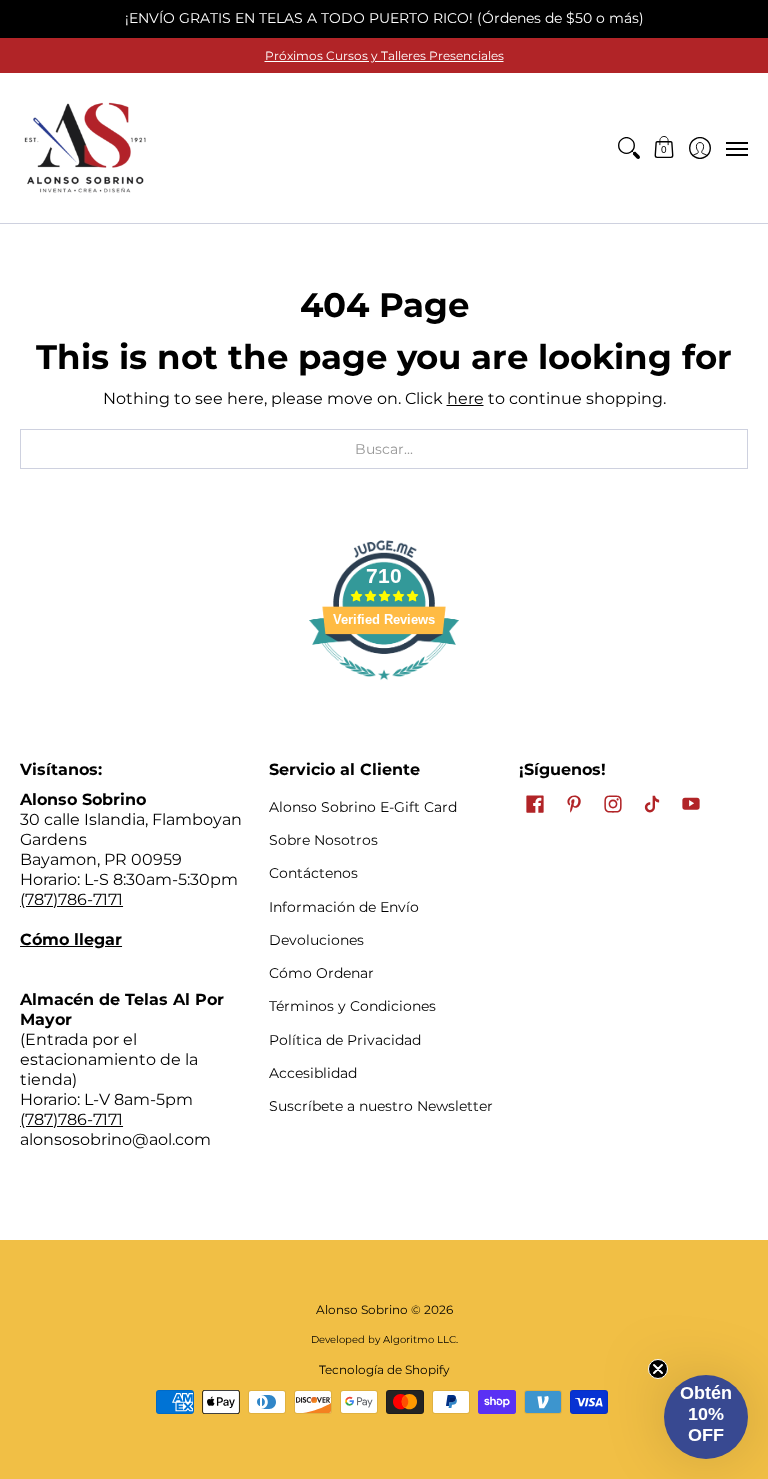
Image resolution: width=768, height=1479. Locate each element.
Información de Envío (344, 907)
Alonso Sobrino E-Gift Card (363, 807)
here (465, 398)
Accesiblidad (313, 1073)
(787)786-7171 (71, 899)
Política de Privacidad (345, 1040)
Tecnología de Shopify (384, 1369)
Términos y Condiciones (352, 1006)
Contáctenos (313, 873)
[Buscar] (628, 148)
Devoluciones (316, 940)
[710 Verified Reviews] (384, 689)
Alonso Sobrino (362, 1309)
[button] (664, 148)
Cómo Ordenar (321, 973)
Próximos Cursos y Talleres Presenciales (384, 55)
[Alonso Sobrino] (85, 148)
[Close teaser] (658, 1369)
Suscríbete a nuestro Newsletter (381, 1106)
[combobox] (384, 449)
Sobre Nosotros (323, 840)
